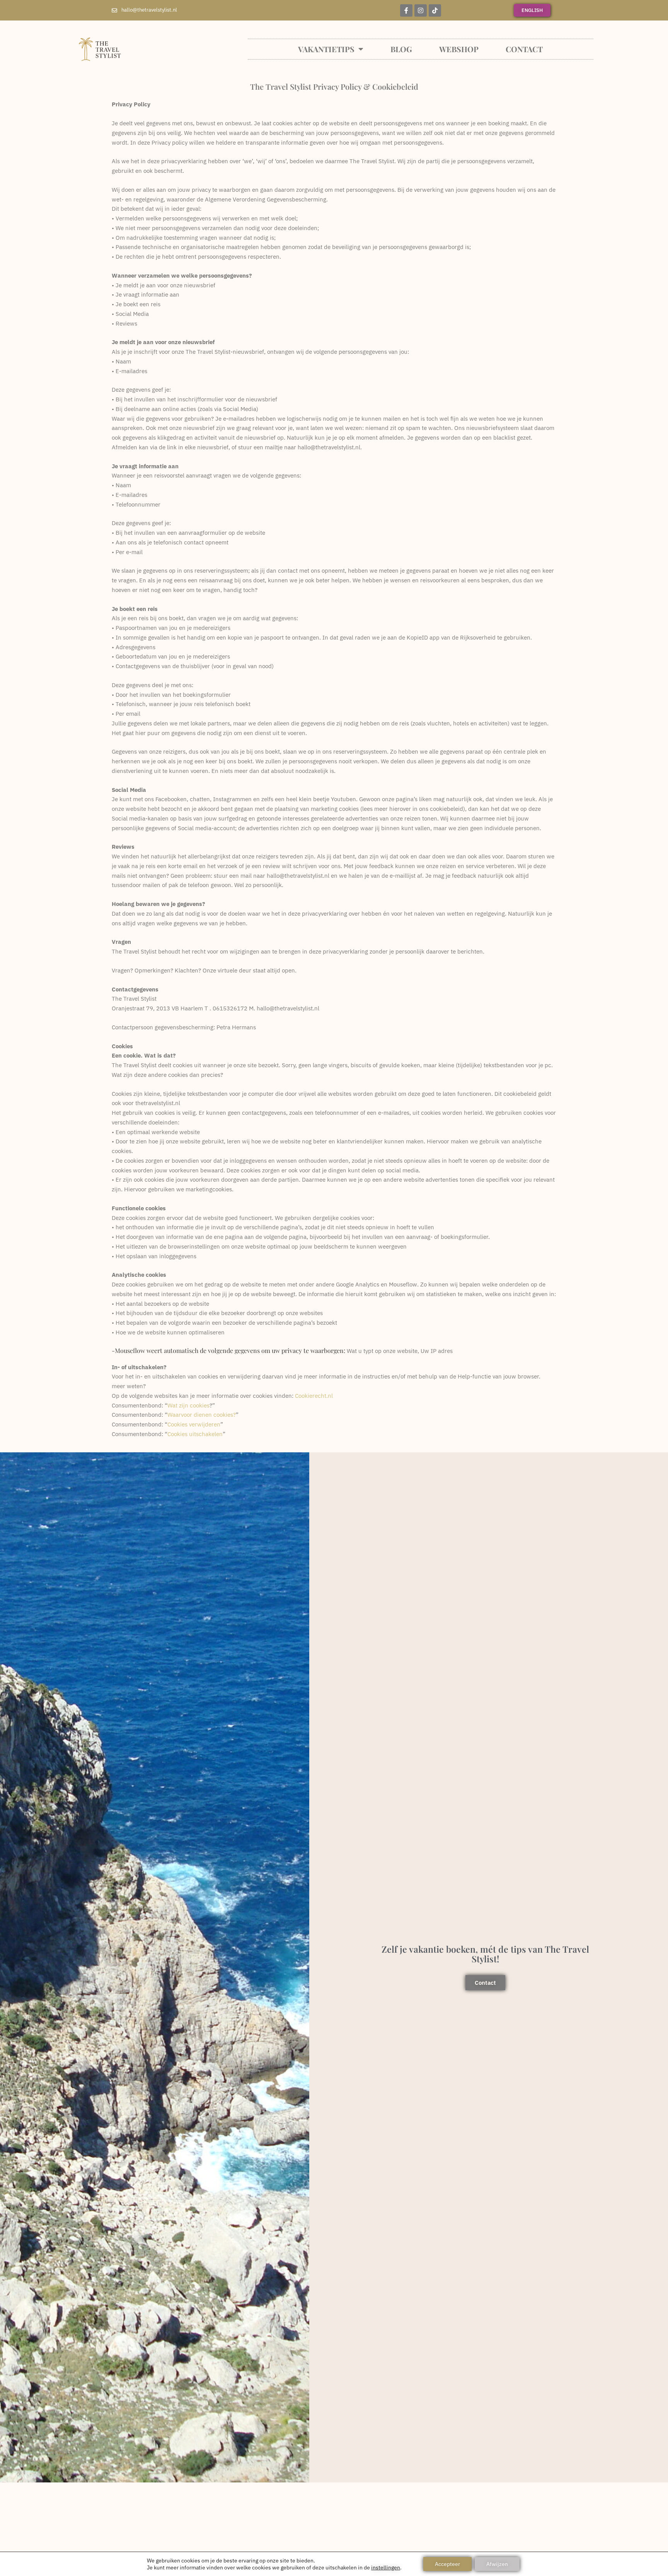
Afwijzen (497, 2564)
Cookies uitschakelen (195, 1434)
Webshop (459, 49)
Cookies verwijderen (194, 1424)
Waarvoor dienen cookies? (202, 1415)
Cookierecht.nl (314, 1396)
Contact (524, 49)
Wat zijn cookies (188, 1405)
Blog (401, 49)
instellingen (386, 2567)
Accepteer (447, 2564)
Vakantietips (326, 49)
